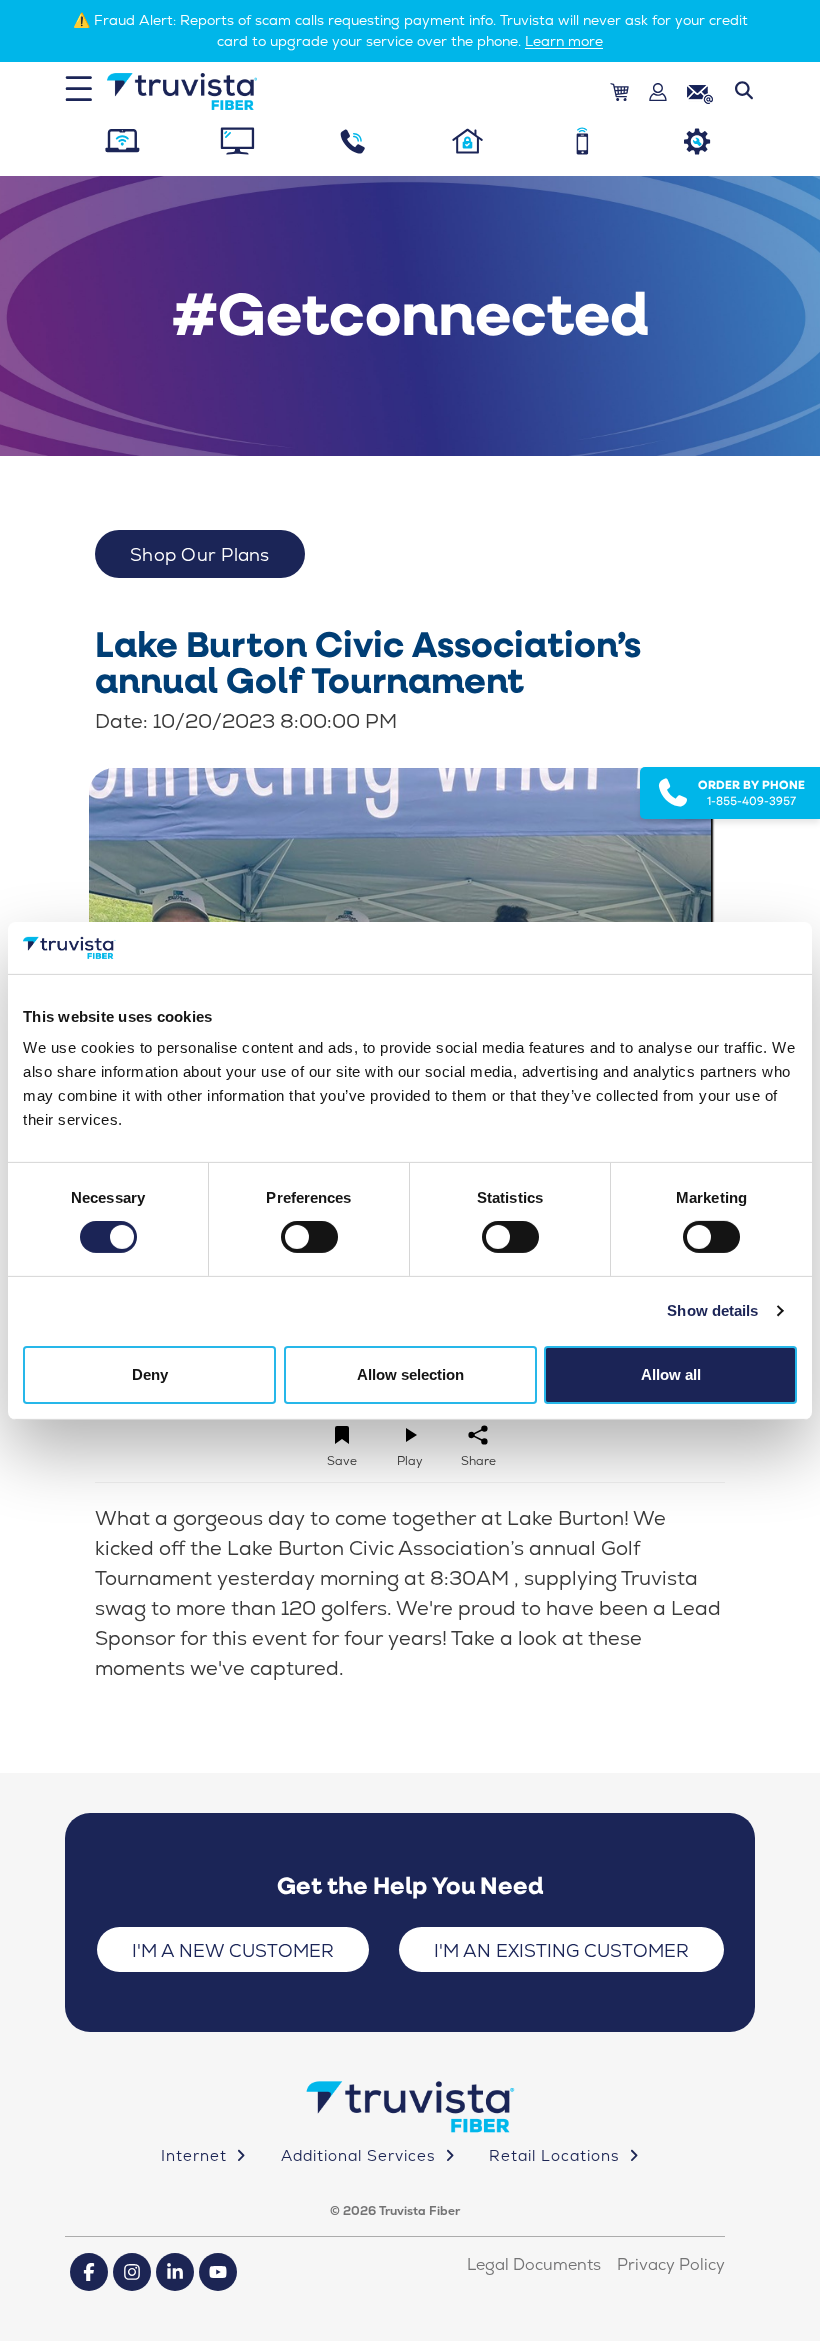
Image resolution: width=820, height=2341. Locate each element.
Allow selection (410, 1374)
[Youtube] (218, 2272)
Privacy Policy (671, 2264)
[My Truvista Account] (658, 92)
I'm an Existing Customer (561, 1950)
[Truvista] (182, 91)
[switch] (309, 1237)
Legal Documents (534, 2264)
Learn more (564, 41)
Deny (150, 1374)
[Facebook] (89, 2272)
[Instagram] (132, 2272)
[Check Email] (700, 92)
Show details (712, 1310)
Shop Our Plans (200, 554)
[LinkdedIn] (175, 2272)
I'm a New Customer (233, 1950)
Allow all (671, 1374)
